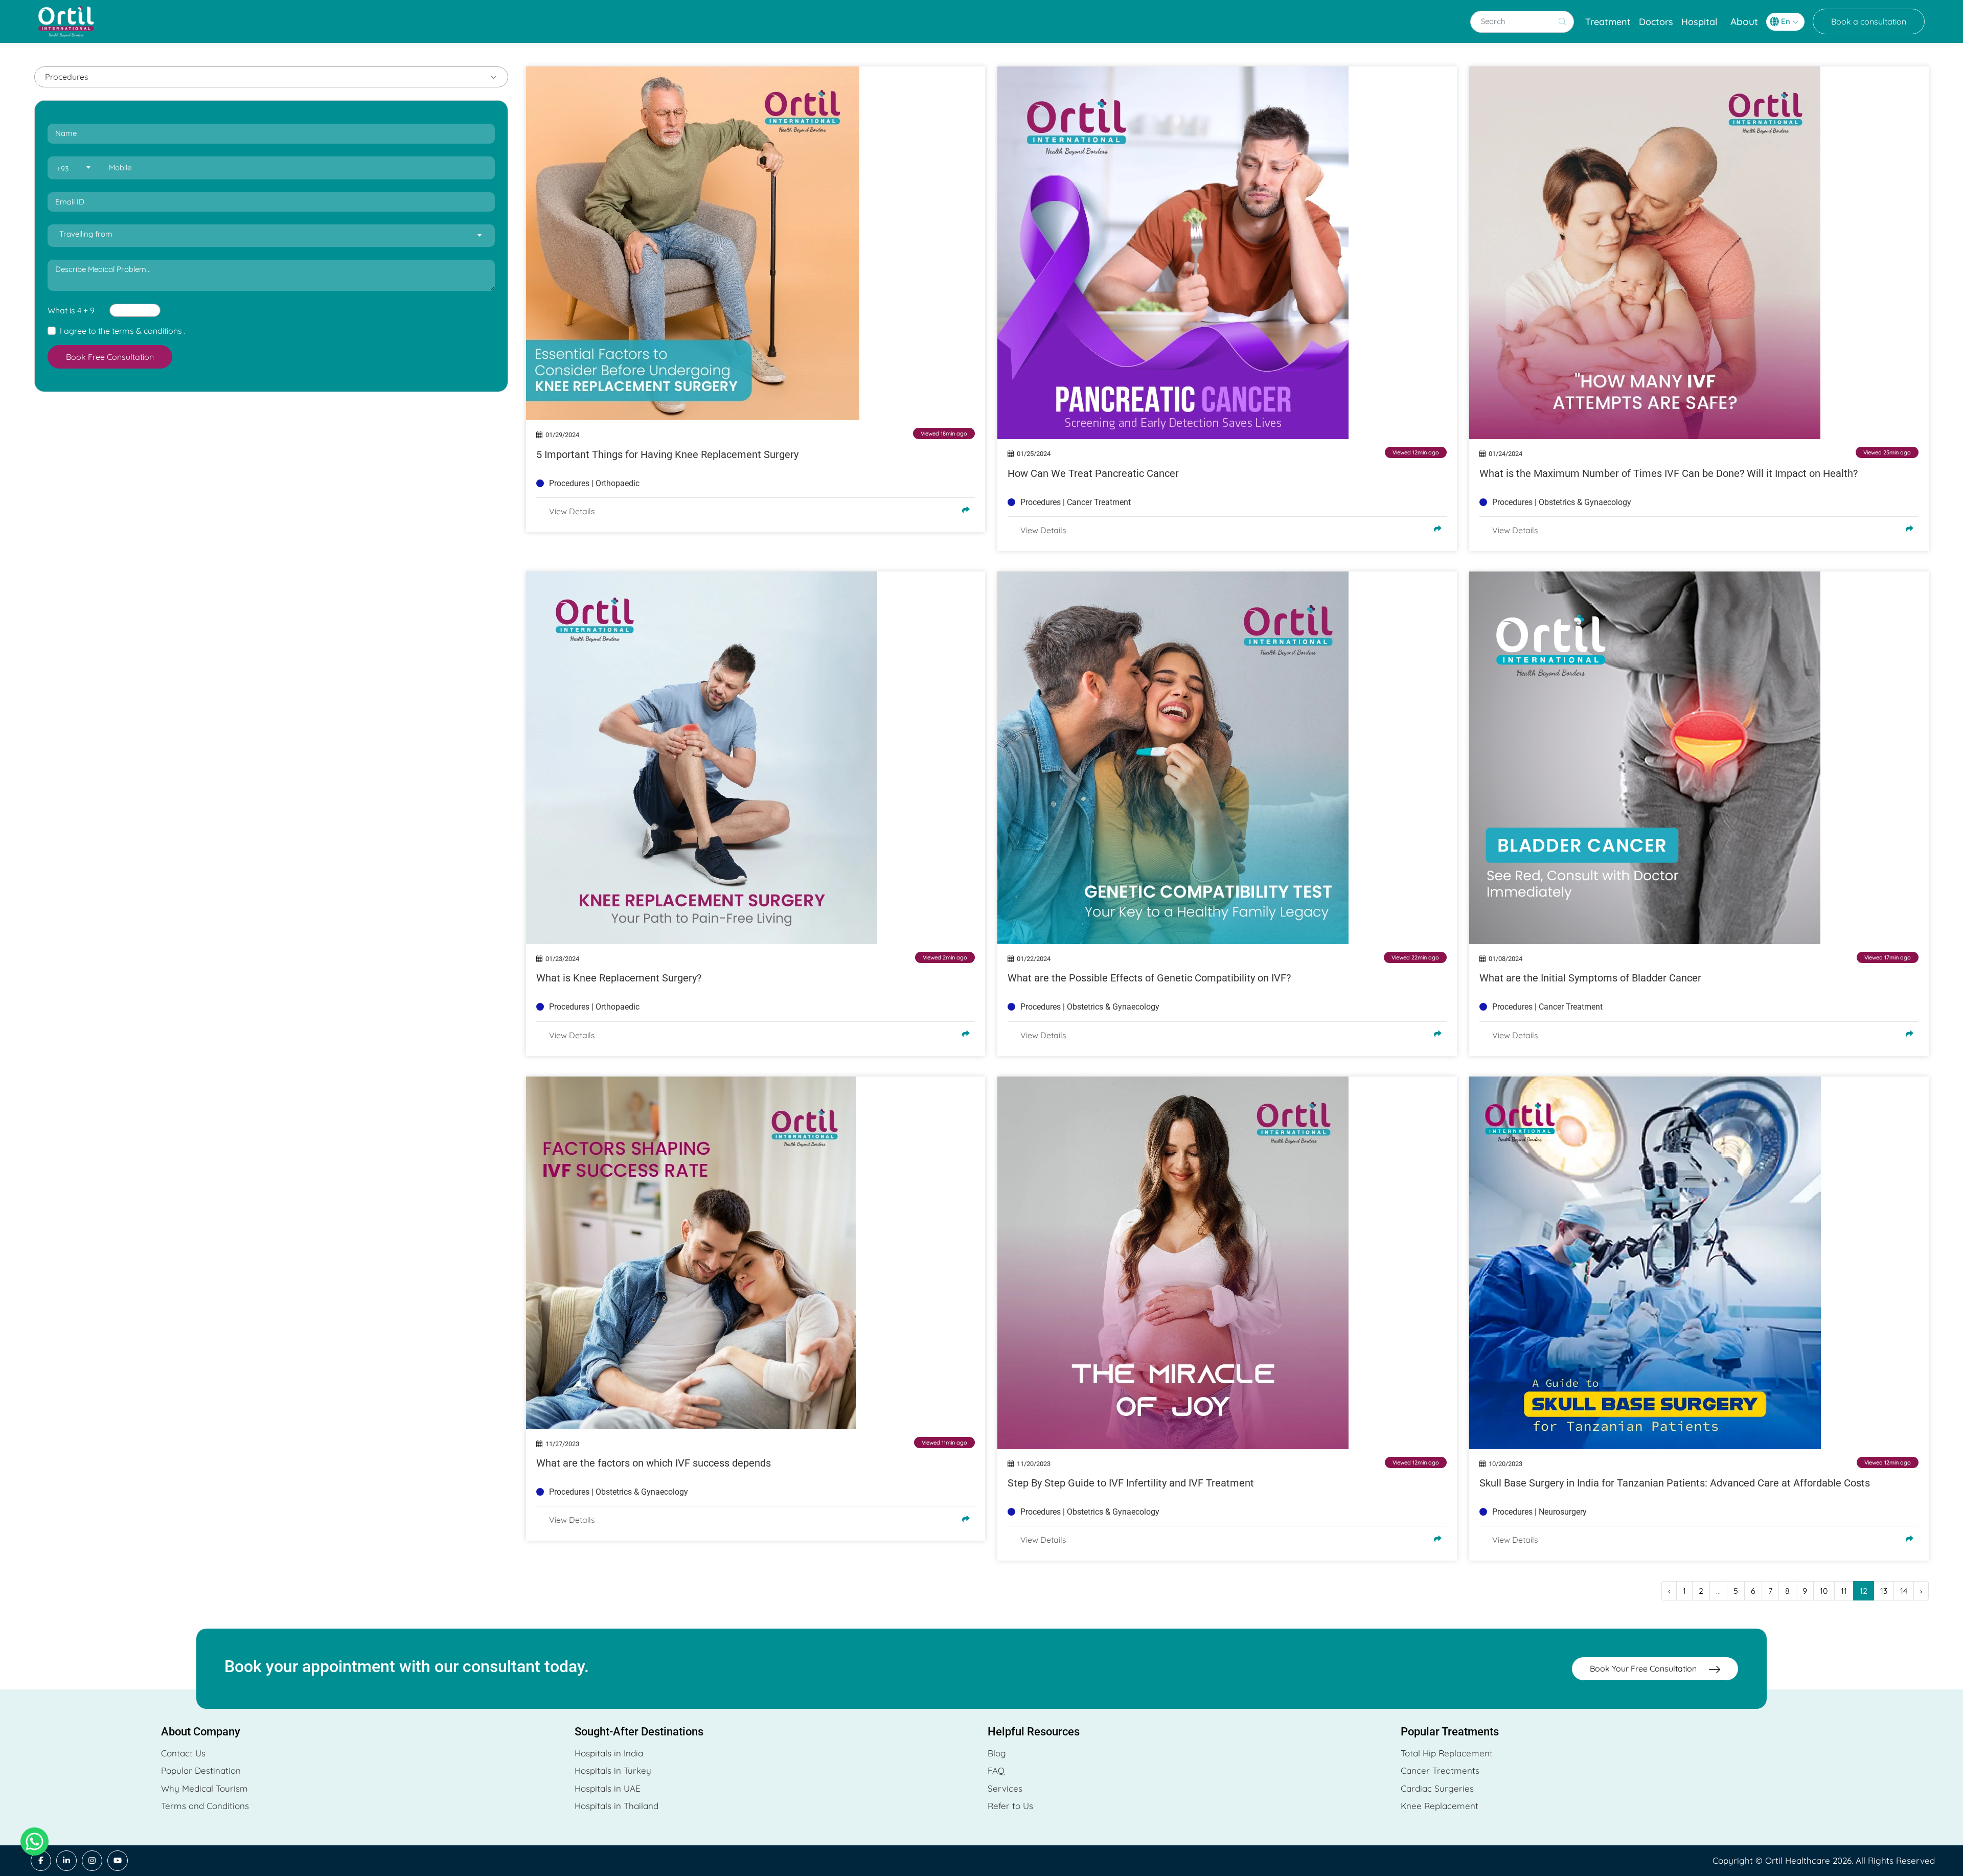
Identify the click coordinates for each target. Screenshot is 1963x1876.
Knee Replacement (1440, 1806)
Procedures (67, 77)
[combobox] (73, 168)
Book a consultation (1869, 21)
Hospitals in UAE (608, 1788)
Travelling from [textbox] (86, 234)
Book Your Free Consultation (1644, 1668)
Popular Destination (201, 1770)
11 (1844, 1591)
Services (1005, 1788)
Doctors (1656, 22)
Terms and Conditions (205, 1806)
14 (1904, 1591)
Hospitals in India (609, 1753)
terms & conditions (147, 331)
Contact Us (183, 1753)
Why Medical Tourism (204, 1788)
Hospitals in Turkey (613, 1770)
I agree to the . (123, 331)
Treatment (1608, 22)
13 (1884, 1591)
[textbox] (73, 168)
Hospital (1699, 22)
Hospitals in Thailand (617, 1806)
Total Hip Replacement (1447, 1753)
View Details (572, 511)
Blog (997, 1753)
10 (1824, 1591)
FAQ (996, 1770)
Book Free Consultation (110, 357)
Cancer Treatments (1440, 1770)
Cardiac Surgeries (1437, 1788)
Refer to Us (1010, 1806)
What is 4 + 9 (71, 310)
